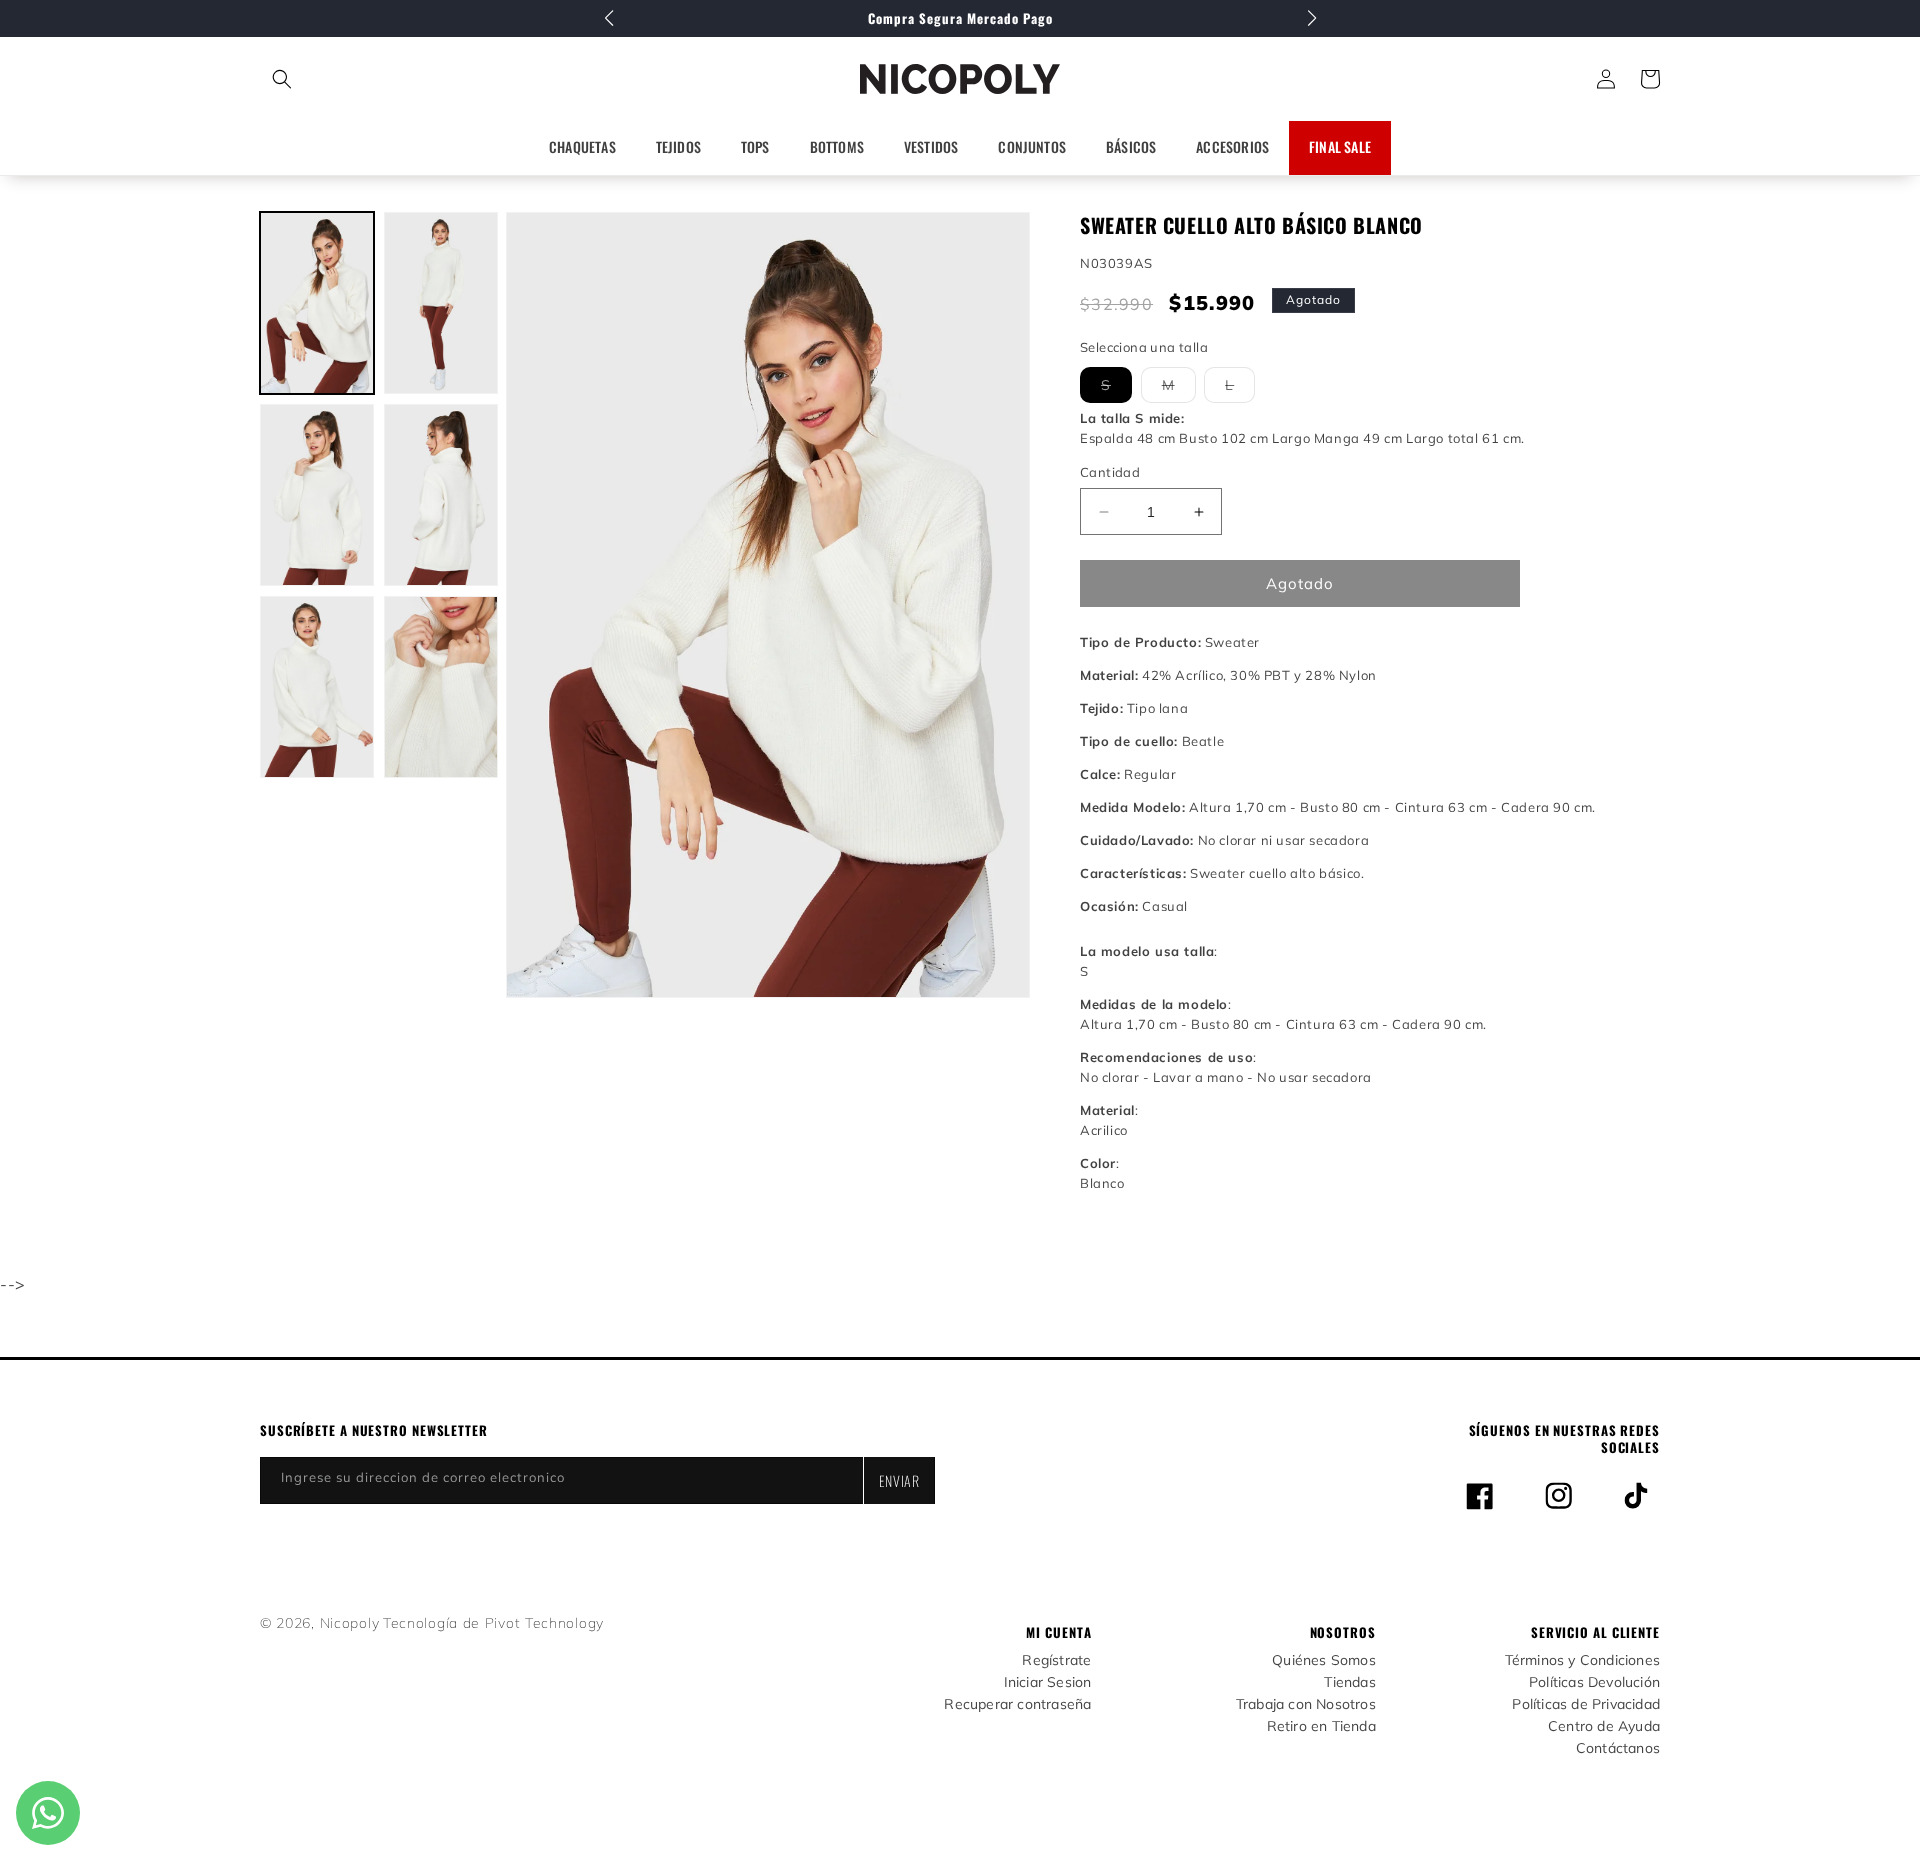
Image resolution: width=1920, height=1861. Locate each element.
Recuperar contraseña (1017, 1704)
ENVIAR (899, 1480)
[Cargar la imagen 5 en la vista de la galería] (317, 687)
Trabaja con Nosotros (1306, 1704)
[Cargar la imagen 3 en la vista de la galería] (317, 495)
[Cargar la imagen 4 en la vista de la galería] (441, 495)
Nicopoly (350, 1623)
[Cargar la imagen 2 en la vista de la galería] (441, 303)
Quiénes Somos (1324, 1660)
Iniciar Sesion (1048, 1682)
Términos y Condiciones (1582, 1660)
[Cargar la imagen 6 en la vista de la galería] (441, 687)
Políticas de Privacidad (1586, 1704)
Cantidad (1110, 472)
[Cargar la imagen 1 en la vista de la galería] (317, 303)
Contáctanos (1618, 1748)
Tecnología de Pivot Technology (493, 1623)
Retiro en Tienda (1321, 1726)
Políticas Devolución (1594, 1682)
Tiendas (1349, 1682)
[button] (370, 79)
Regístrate (1056, 1660)
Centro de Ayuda (1604, 1726)
